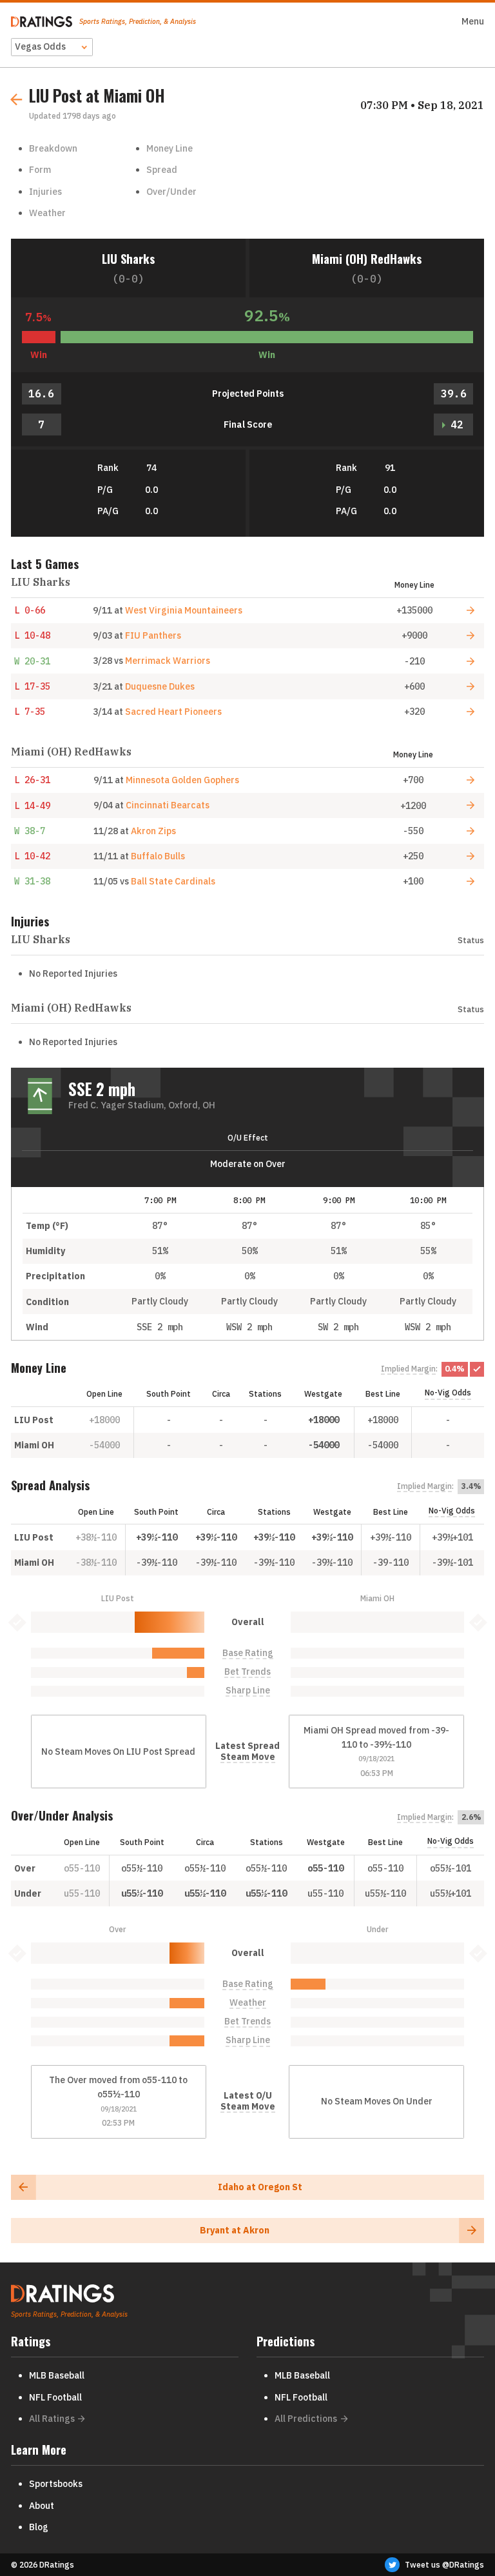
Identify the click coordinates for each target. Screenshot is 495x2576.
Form (40, 170)
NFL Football (55, 2397)
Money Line (170, 148)
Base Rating (248, 1653)
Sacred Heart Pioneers (173, 712)
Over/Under (171, 192)
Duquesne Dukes (160, 686)
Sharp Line (248, 1691)
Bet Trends (247, 1672)
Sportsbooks (56, 2484)
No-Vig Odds (448, 1393)
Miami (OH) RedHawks (367, 258)
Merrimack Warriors (168, 661)
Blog (39, 2527)
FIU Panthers (153, 635)
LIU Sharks (128, 258)
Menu (473, 21)
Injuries (45, 192)
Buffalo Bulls (158, 856)
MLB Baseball (57, 2375)
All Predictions (306, 2419)
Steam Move (248, 1757)
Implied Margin (408, 1369)
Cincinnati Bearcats (168, 805)
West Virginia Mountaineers (184, 610)
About (42, 2506)
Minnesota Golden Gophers (182, 780)
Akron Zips (153, 831)
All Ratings (52, 2419)
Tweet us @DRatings (444, 2565)
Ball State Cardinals (173, 881)
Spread (162, 170)
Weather (47, 213)
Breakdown (53, 148)
